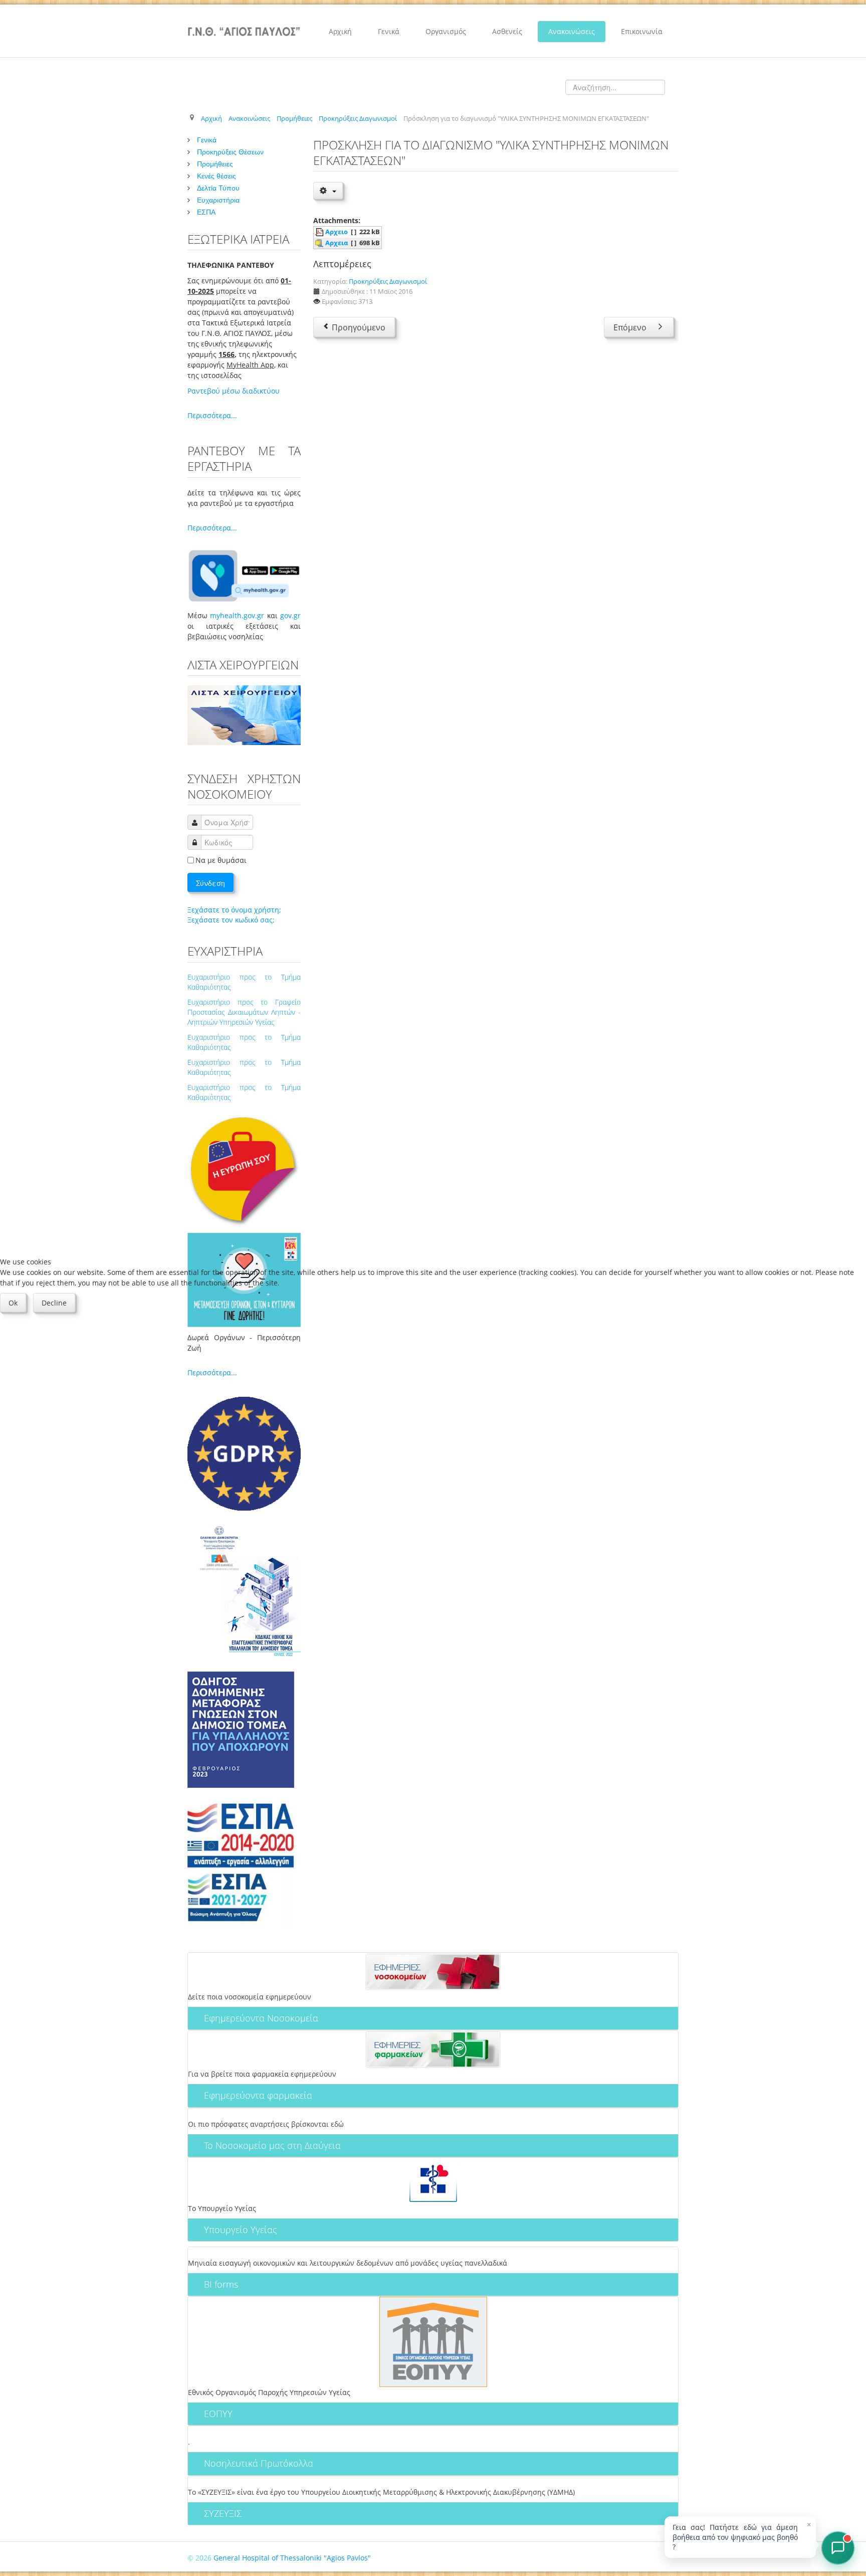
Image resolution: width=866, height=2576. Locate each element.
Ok (13, 1303)
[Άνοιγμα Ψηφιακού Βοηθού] (838, 2548)
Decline (54, 1303)
